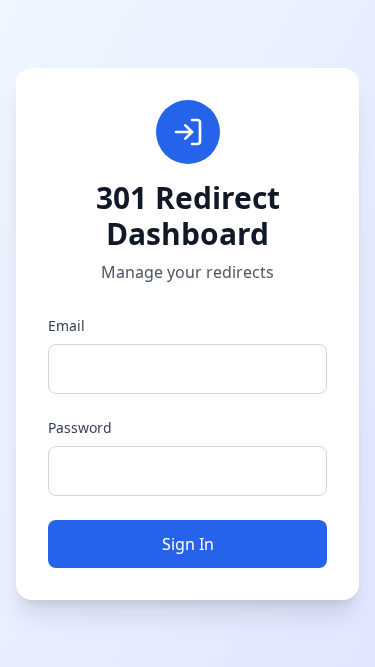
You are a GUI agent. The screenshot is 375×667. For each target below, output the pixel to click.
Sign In (188, 544)
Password (80, 427)
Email (66, 325)
